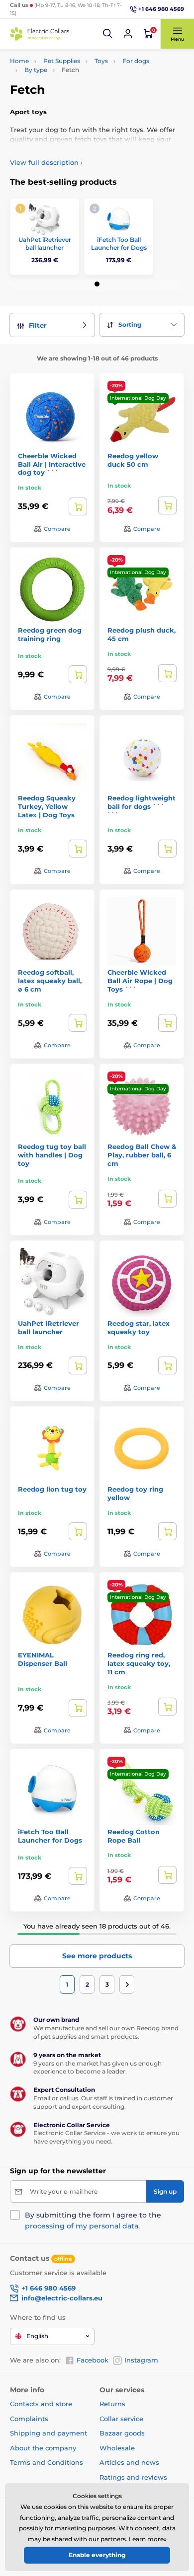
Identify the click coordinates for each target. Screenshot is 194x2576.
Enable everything (97, 2555)
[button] (108, 34)
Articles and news (129, 2462)
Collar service (121, 2419)
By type (36, 70)
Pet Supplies (62, 61)
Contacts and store (41, 2404)
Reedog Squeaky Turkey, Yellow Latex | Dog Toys (47, 806)
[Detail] (78, 506)
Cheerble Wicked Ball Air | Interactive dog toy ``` (52, 464)
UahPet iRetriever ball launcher (45, 244)
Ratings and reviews (133, 2477)
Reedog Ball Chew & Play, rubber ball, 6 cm (142, 1155)
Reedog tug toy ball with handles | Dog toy (52, 1155)
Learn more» (148, 2539)
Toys (101, 61)
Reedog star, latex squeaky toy (139, 1327)
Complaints (29, 2419)
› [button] (46, 162)
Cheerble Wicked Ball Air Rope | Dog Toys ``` (140, 981)
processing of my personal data (82, 2226)
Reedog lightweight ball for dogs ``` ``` (142, 806)
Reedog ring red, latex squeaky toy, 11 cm (139, 1663)
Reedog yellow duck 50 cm (133, 460)
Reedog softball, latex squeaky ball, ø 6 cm (50, 981)
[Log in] (128, 34)
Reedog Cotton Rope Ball (134, 1836)
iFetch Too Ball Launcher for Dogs (119, 244)
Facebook (93, 2360)
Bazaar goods (122, 2433)
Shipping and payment (48, 2433)
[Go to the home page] (40, 34)
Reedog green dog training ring (50, 634)
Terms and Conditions (47, 2462)
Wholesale (117, 2448)
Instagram (141, 2360)
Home (19, 61)
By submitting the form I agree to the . (93, 2220)
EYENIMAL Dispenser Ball (43, 1659)
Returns (112, 2404)
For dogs (136, 61)
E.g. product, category (69, 101)
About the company (43, 2448)
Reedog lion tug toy (52, 1489)
